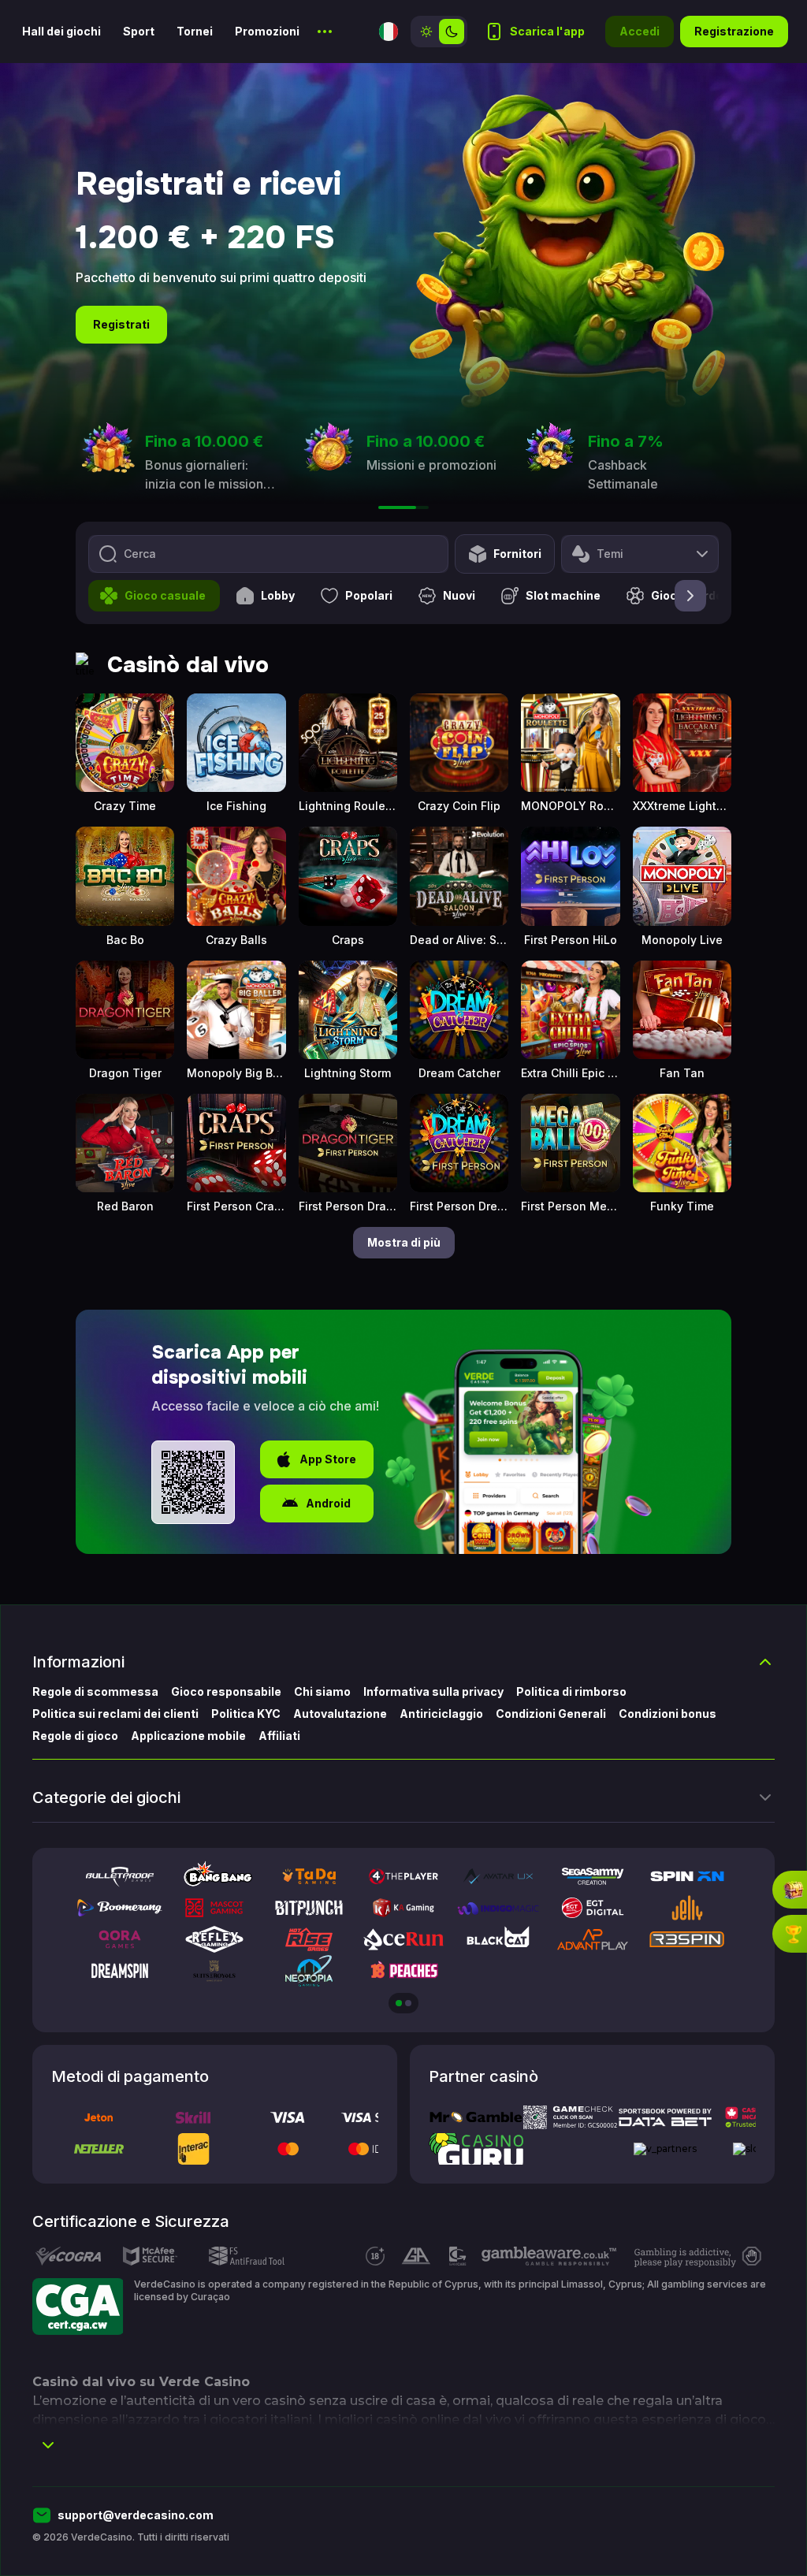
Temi (610, 554)
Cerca (140, 554)
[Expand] (48, 2445)
